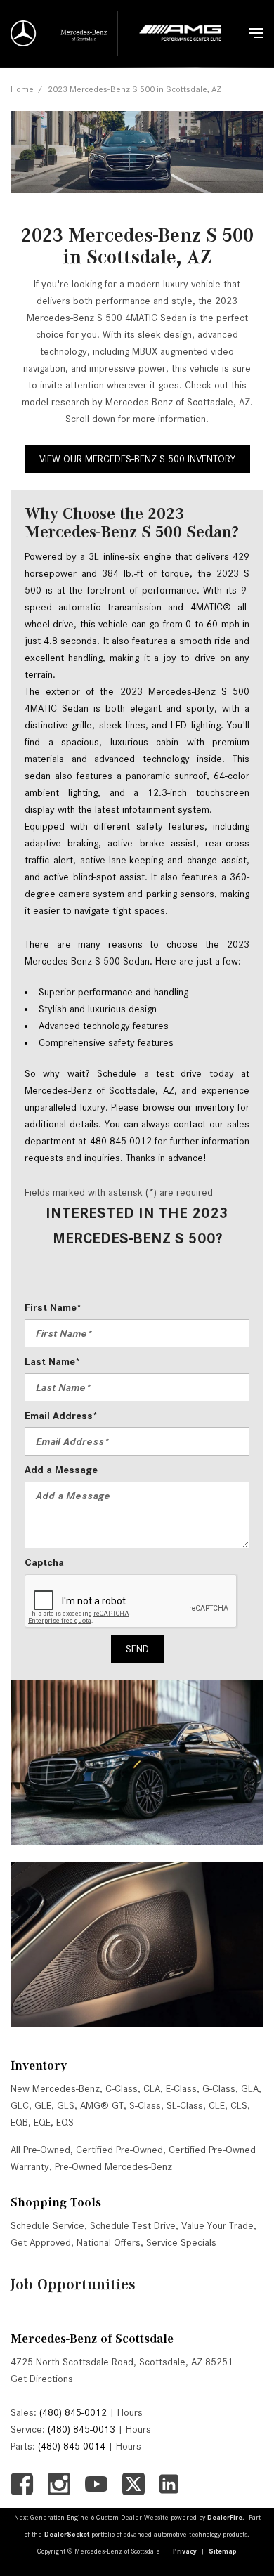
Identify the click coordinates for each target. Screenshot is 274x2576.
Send (137, 1649)
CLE (217, 2105)
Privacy (185, 2551)
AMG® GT (102, 2105)
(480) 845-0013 (81, 2429)
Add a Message (61, 1470)
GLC (20, 2105)
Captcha (44, 1562)
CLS (239, 2105)
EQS (65, 2122)
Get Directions (42, 2379)
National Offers (109, 2242)
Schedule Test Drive (133, 2225)
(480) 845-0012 (73, 2412)
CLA (152, 2088)
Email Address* (61, 1416)
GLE (43, 2105)
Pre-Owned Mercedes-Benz (113, 2166)
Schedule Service (47, 2225)
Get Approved (41, 2242)
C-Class (122, 2088)
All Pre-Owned (40, 2150)
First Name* (53, 1307)
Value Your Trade (217, 2225)
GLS (66, 2105)
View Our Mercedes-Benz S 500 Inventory (137, 459)
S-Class (145, 2105)
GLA (250, 2088)
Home (22, 89)
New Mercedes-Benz (55, 2088)
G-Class (219, 2088)
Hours (130, 2412)
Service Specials (181, 2242)
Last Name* (52, 1361)
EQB (19, 2122)
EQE (42, 2122)
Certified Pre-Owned (119, 2150)
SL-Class (185, 2105)
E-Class (181, 2088)
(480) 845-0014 (72, 2446)
